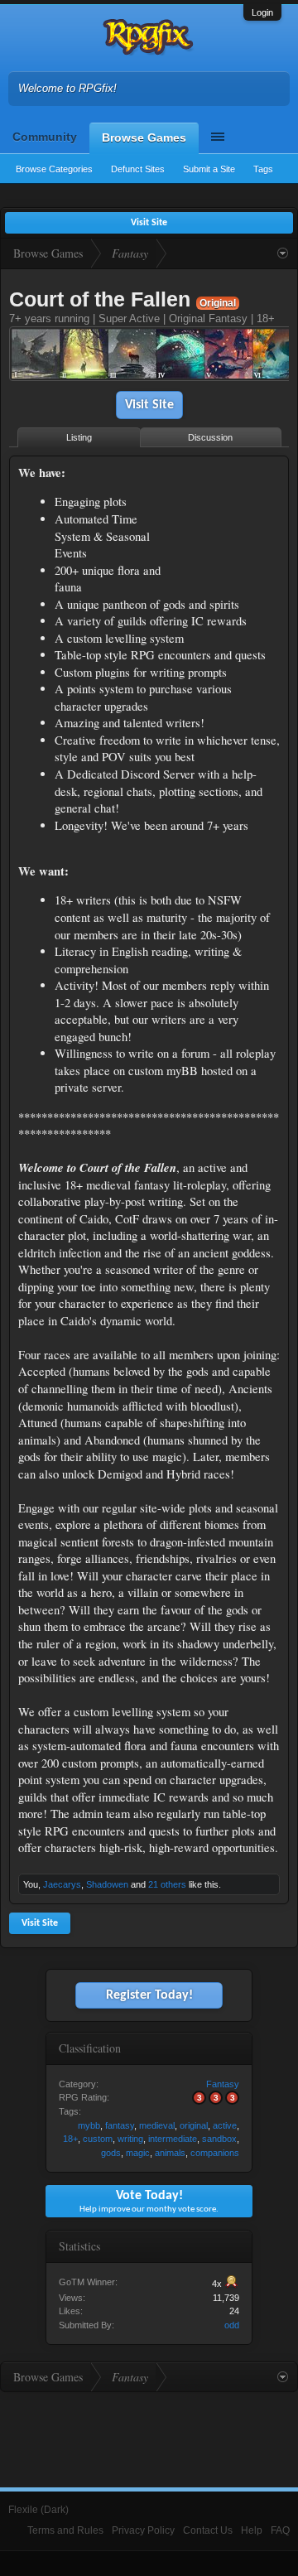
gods (111, 2153)
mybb (89, 2125)
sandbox (219, 2139)
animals (170, 2153)
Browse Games (144, 137)
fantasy (120, 2125)
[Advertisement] (228, 516)
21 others (167, 1884)
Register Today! (149, 1995)
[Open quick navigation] (283, 253)
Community (45, 137)
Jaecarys (62, 1884)
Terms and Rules (65, 2530)
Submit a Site (209, 169)
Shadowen (107, 1884)
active (225, 2125)
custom (98, 2139)
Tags (263, 169)
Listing (79, 437)
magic (138, 2153)
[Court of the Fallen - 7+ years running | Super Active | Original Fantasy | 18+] (149, 356)
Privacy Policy (143, 2530)
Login (262, 12)
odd (232, 2325)
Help (252, 2530)
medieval (157, 2125)
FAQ (280, 2530)
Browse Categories (54, 169)
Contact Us (208, 2530)
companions (215, 2153)
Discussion (210, 437)
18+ (70, 2139)
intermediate (173, 2139)
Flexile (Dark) (38, 2510)
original (194, 2125)
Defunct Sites (138, 169)
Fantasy (223, 2084)
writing (130, 2139)
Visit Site (149, 405)
